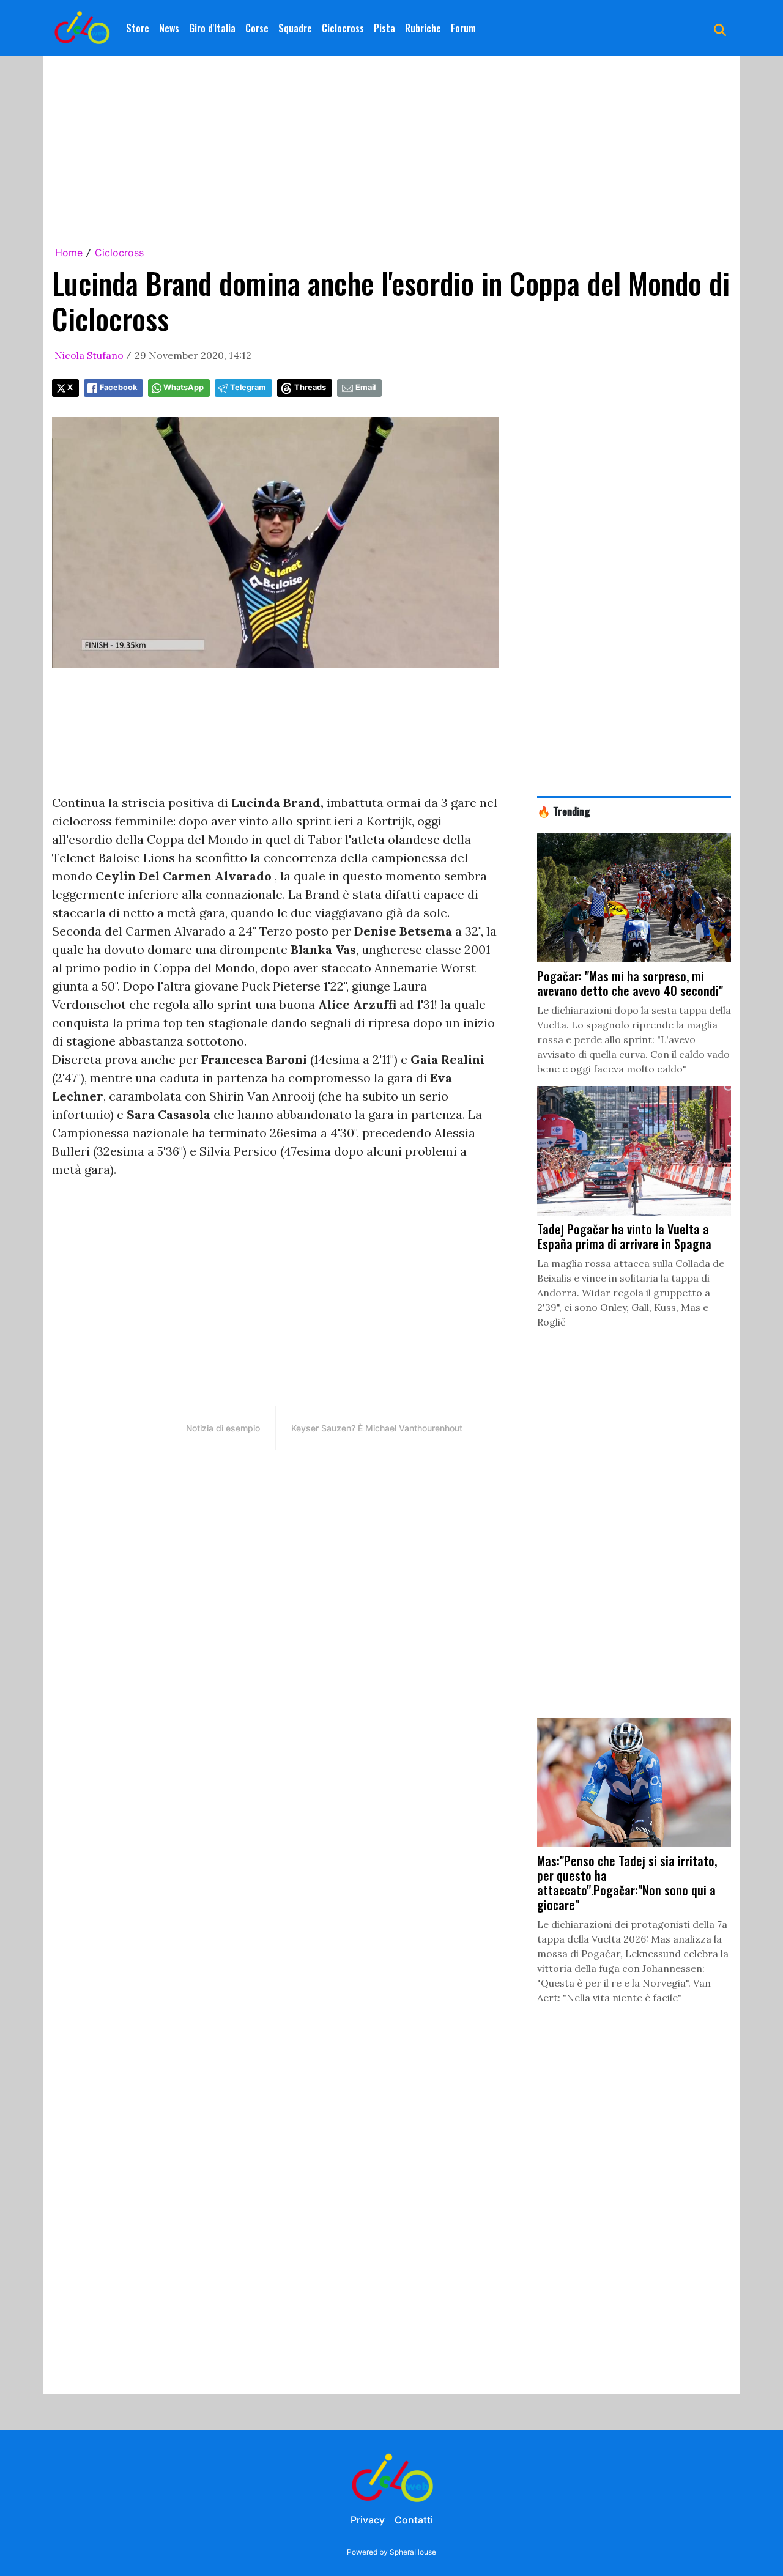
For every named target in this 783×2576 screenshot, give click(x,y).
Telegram (248, 387)
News (169, 28)
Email (366, 387)
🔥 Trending (564, 811)
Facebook (118, 387)
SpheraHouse (413, 2552)
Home (69, 253)
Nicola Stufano (89, 355)
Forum (463, 28)
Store (138, 28)
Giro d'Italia (212, 28)
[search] (720, 28)
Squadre (295, 28)
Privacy (368, 2520)
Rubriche (423, 28)
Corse (257, 28)
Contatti (414, 2520)
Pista (384, 28)
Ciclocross (343, 28)
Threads (310, 387)
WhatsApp (184, 387)
